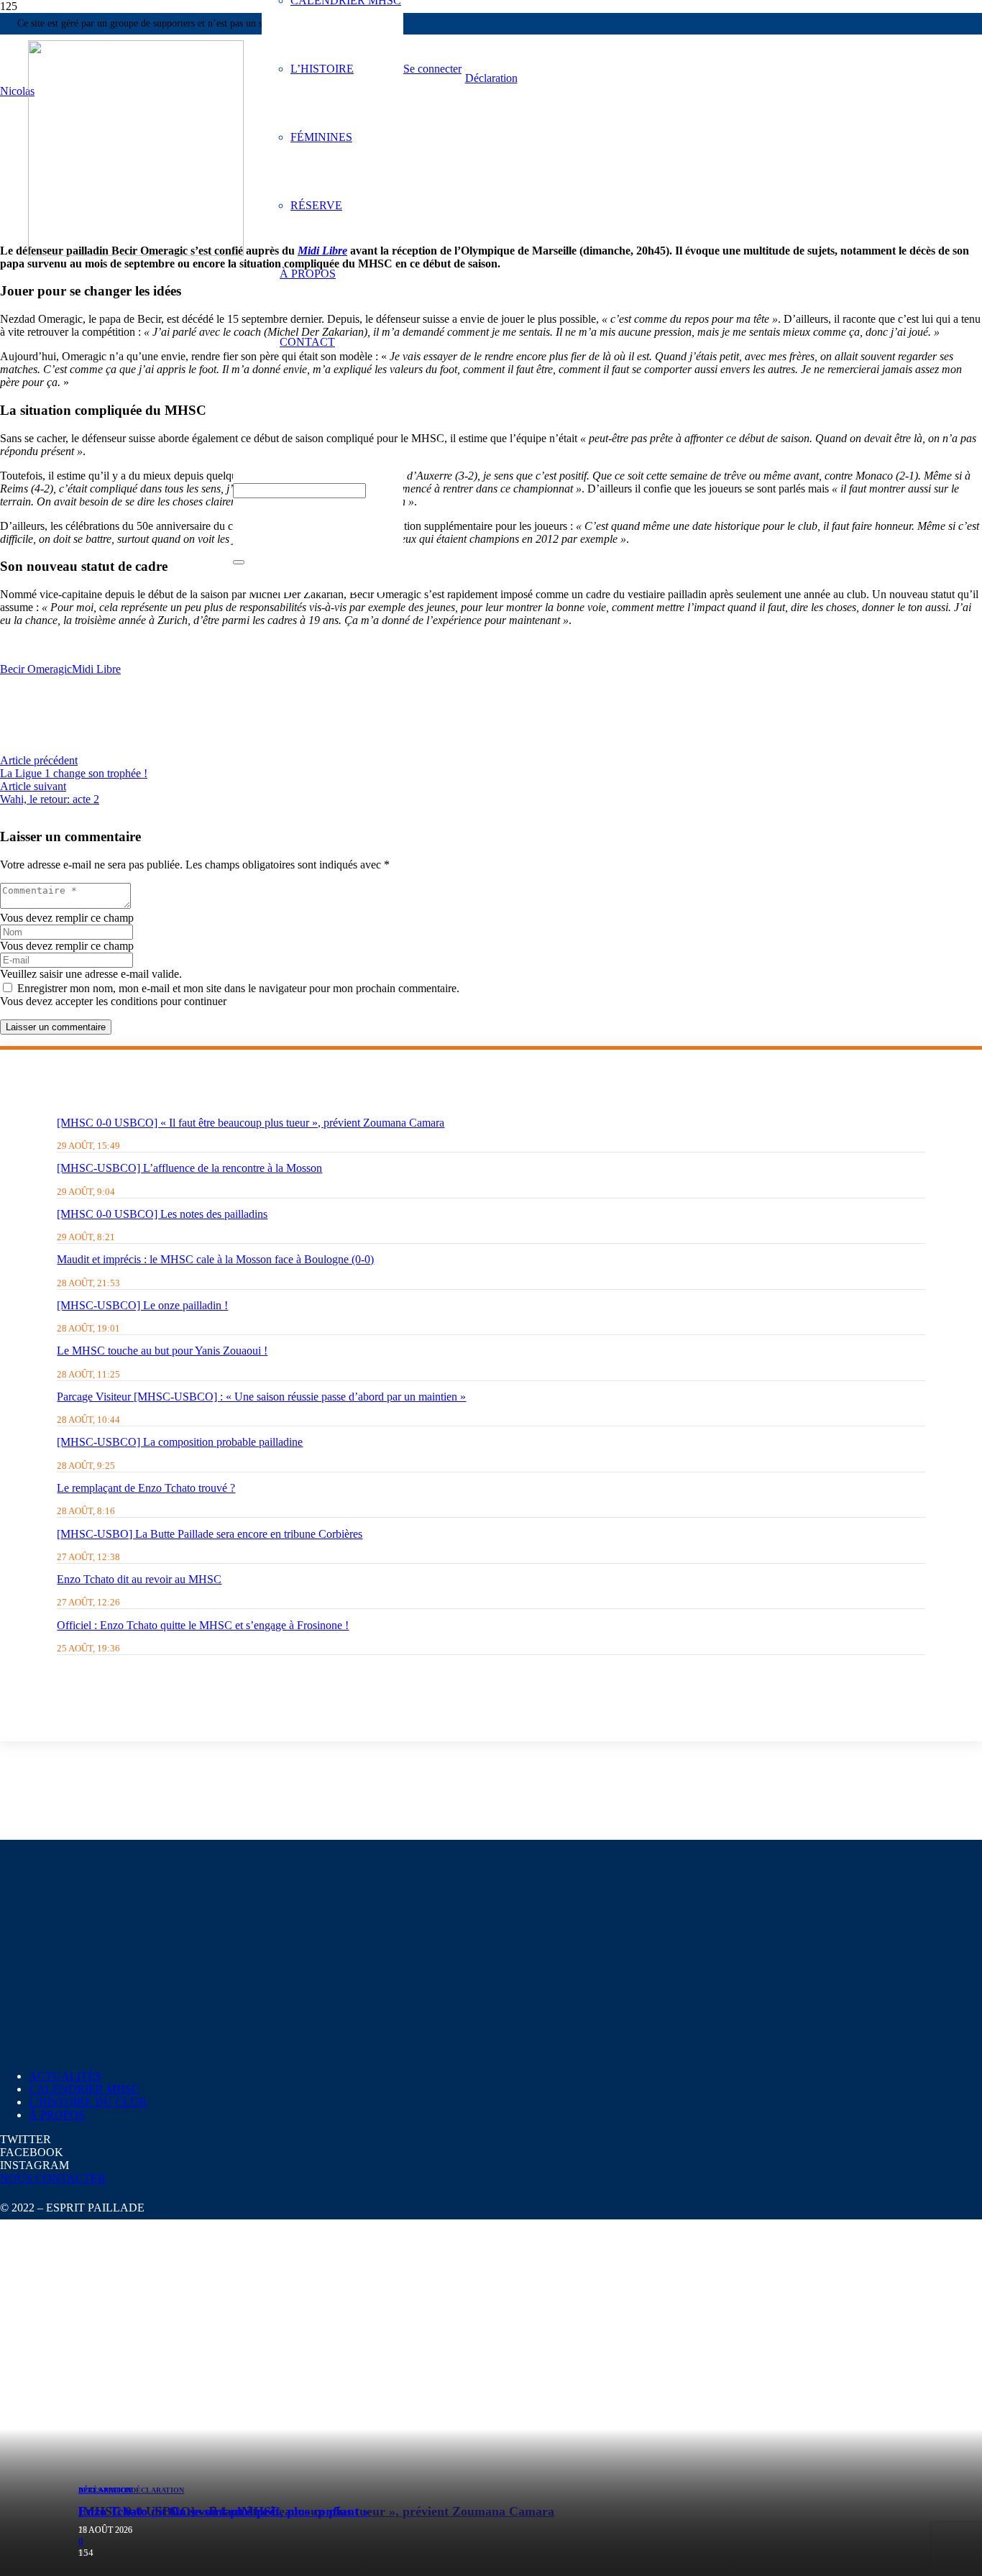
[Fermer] (239, 562)
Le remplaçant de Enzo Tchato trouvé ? (146, 1488)
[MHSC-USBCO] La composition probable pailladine (180, 1442)
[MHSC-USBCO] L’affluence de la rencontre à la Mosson (189, 1168)
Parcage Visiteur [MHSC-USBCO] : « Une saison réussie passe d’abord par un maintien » (261, 1397)
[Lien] (136, 252)
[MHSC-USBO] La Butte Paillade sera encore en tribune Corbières (210, 1534)
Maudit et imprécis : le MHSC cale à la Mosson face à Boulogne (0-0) (215, 1259)
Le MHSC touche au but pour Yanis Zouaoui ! (162, 1351)
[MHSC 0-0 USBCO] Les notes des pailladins (162, 1214)
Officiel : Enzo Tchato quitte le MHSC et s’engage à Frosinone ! (203, 1625)
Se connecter (432, 69)
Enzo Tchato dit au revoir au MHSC (139, 1579)
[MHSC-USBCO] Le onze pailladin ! (142, 1305)
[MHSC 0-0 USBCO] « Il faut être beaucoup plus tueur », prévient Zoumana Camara (251, 1123)
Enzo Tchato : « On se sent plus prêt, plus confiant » (224, 2511)
